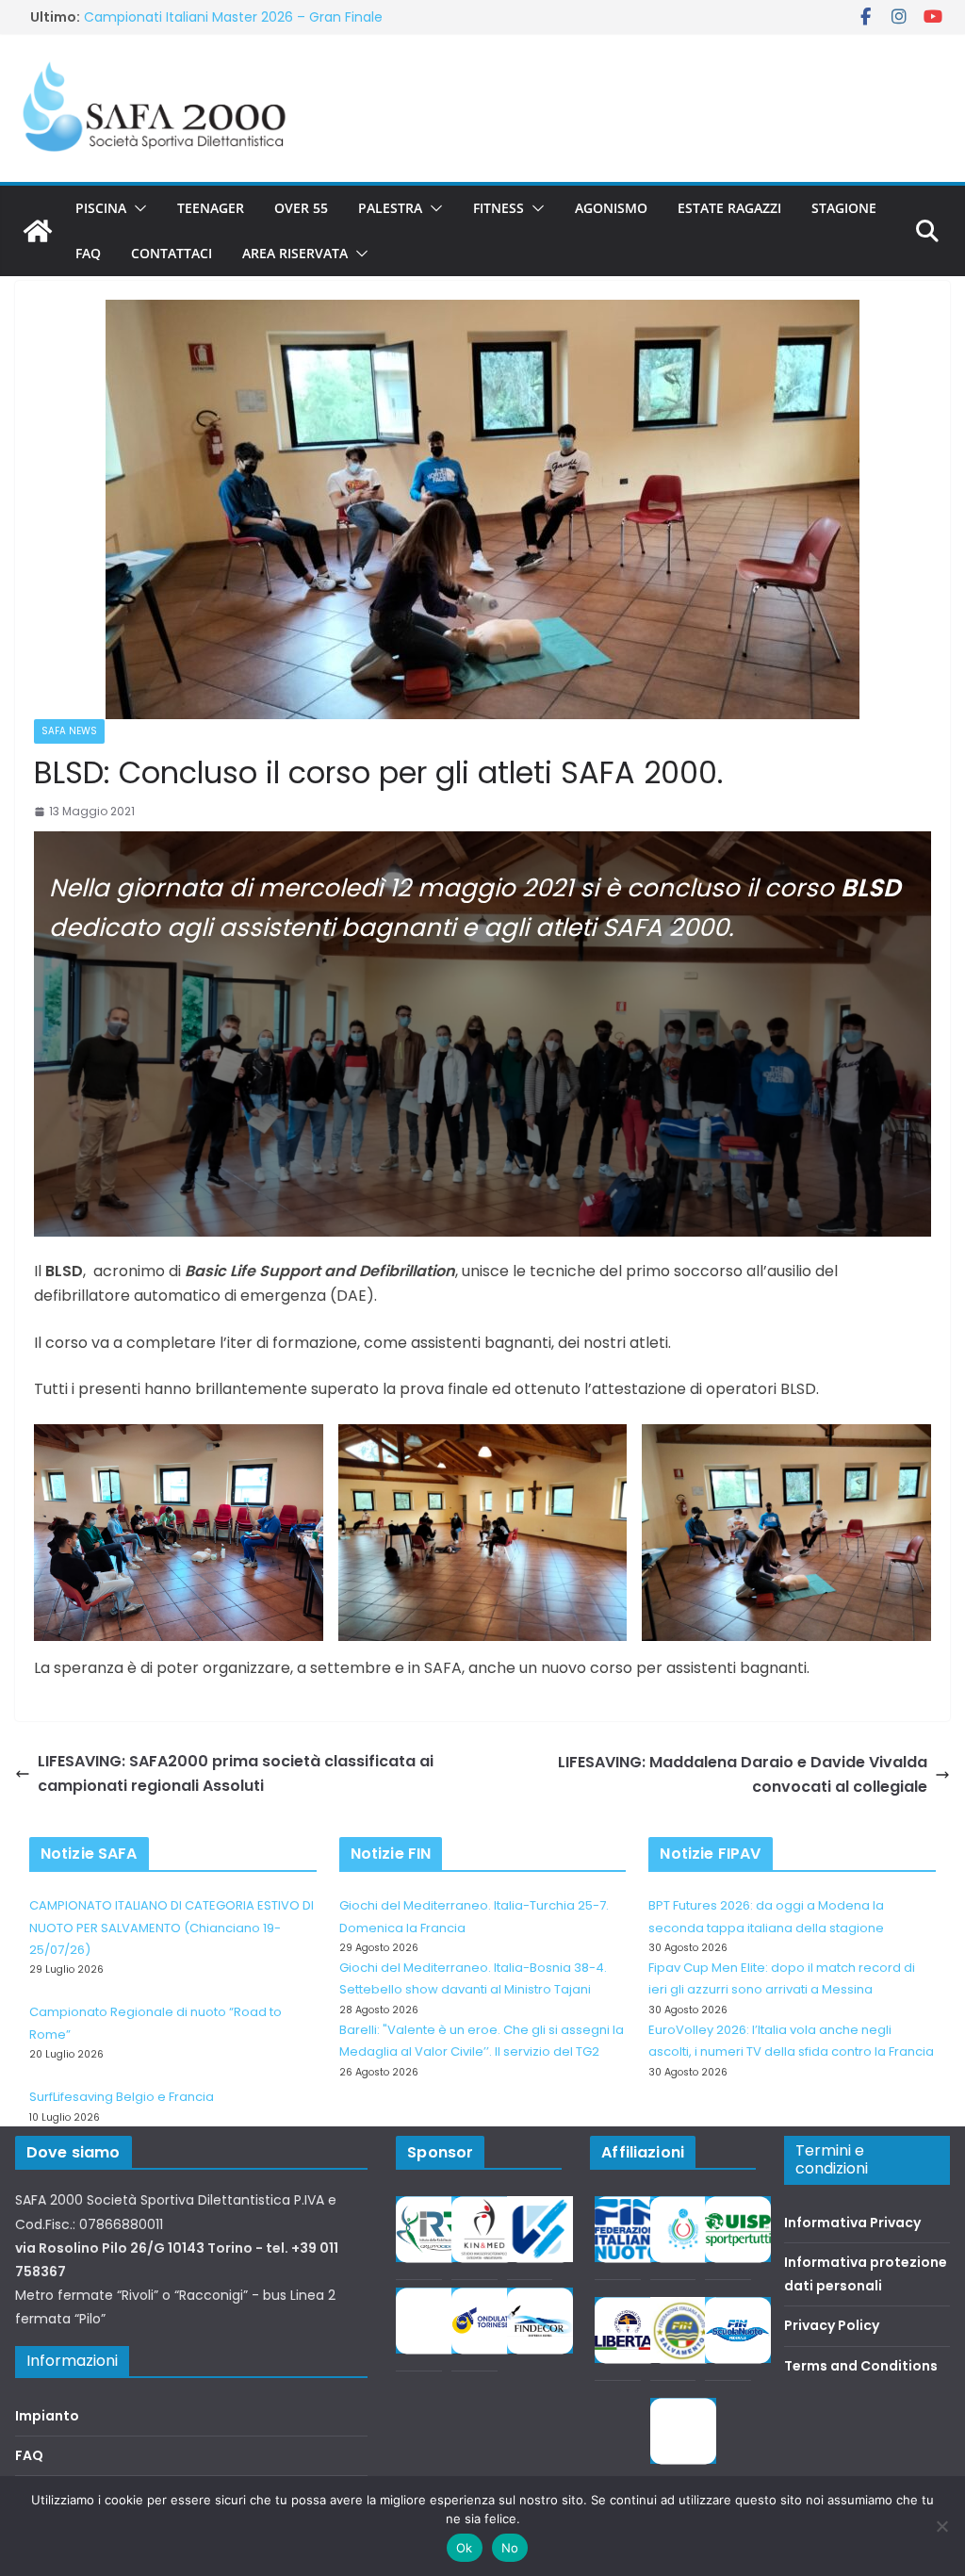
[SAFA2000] (38, 231)
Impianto (47, 2416)
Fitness (499, 208)
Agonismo (611, 208)
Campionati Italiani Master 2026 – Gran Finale (233, 23)
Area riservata (295, 253)
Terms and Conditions (861, 2366)
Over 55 (301, 208)
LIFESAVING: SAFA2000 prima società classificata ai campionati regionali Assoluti (236, 1773)
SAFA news (69, 731)
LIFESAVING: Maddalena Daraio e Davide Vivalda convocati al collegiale (743, 1774)
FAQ (88, 253)
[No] (941, 2526)
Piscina (101, 208)
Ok (465, 2548)
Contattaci (172, 253)
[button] (137, 208)
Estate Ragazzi (729, 208)
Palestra (390, 208)
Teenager (211, 208)
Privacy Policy (832, 2325)
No (510, 2548)
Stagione (844, 208)
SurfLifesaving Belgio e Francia (122, 2097)
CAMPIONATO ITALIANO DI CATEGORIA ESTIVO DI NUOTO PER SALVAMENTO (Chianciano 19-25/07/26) (172, 1928)
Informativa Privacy (852, 2223)
